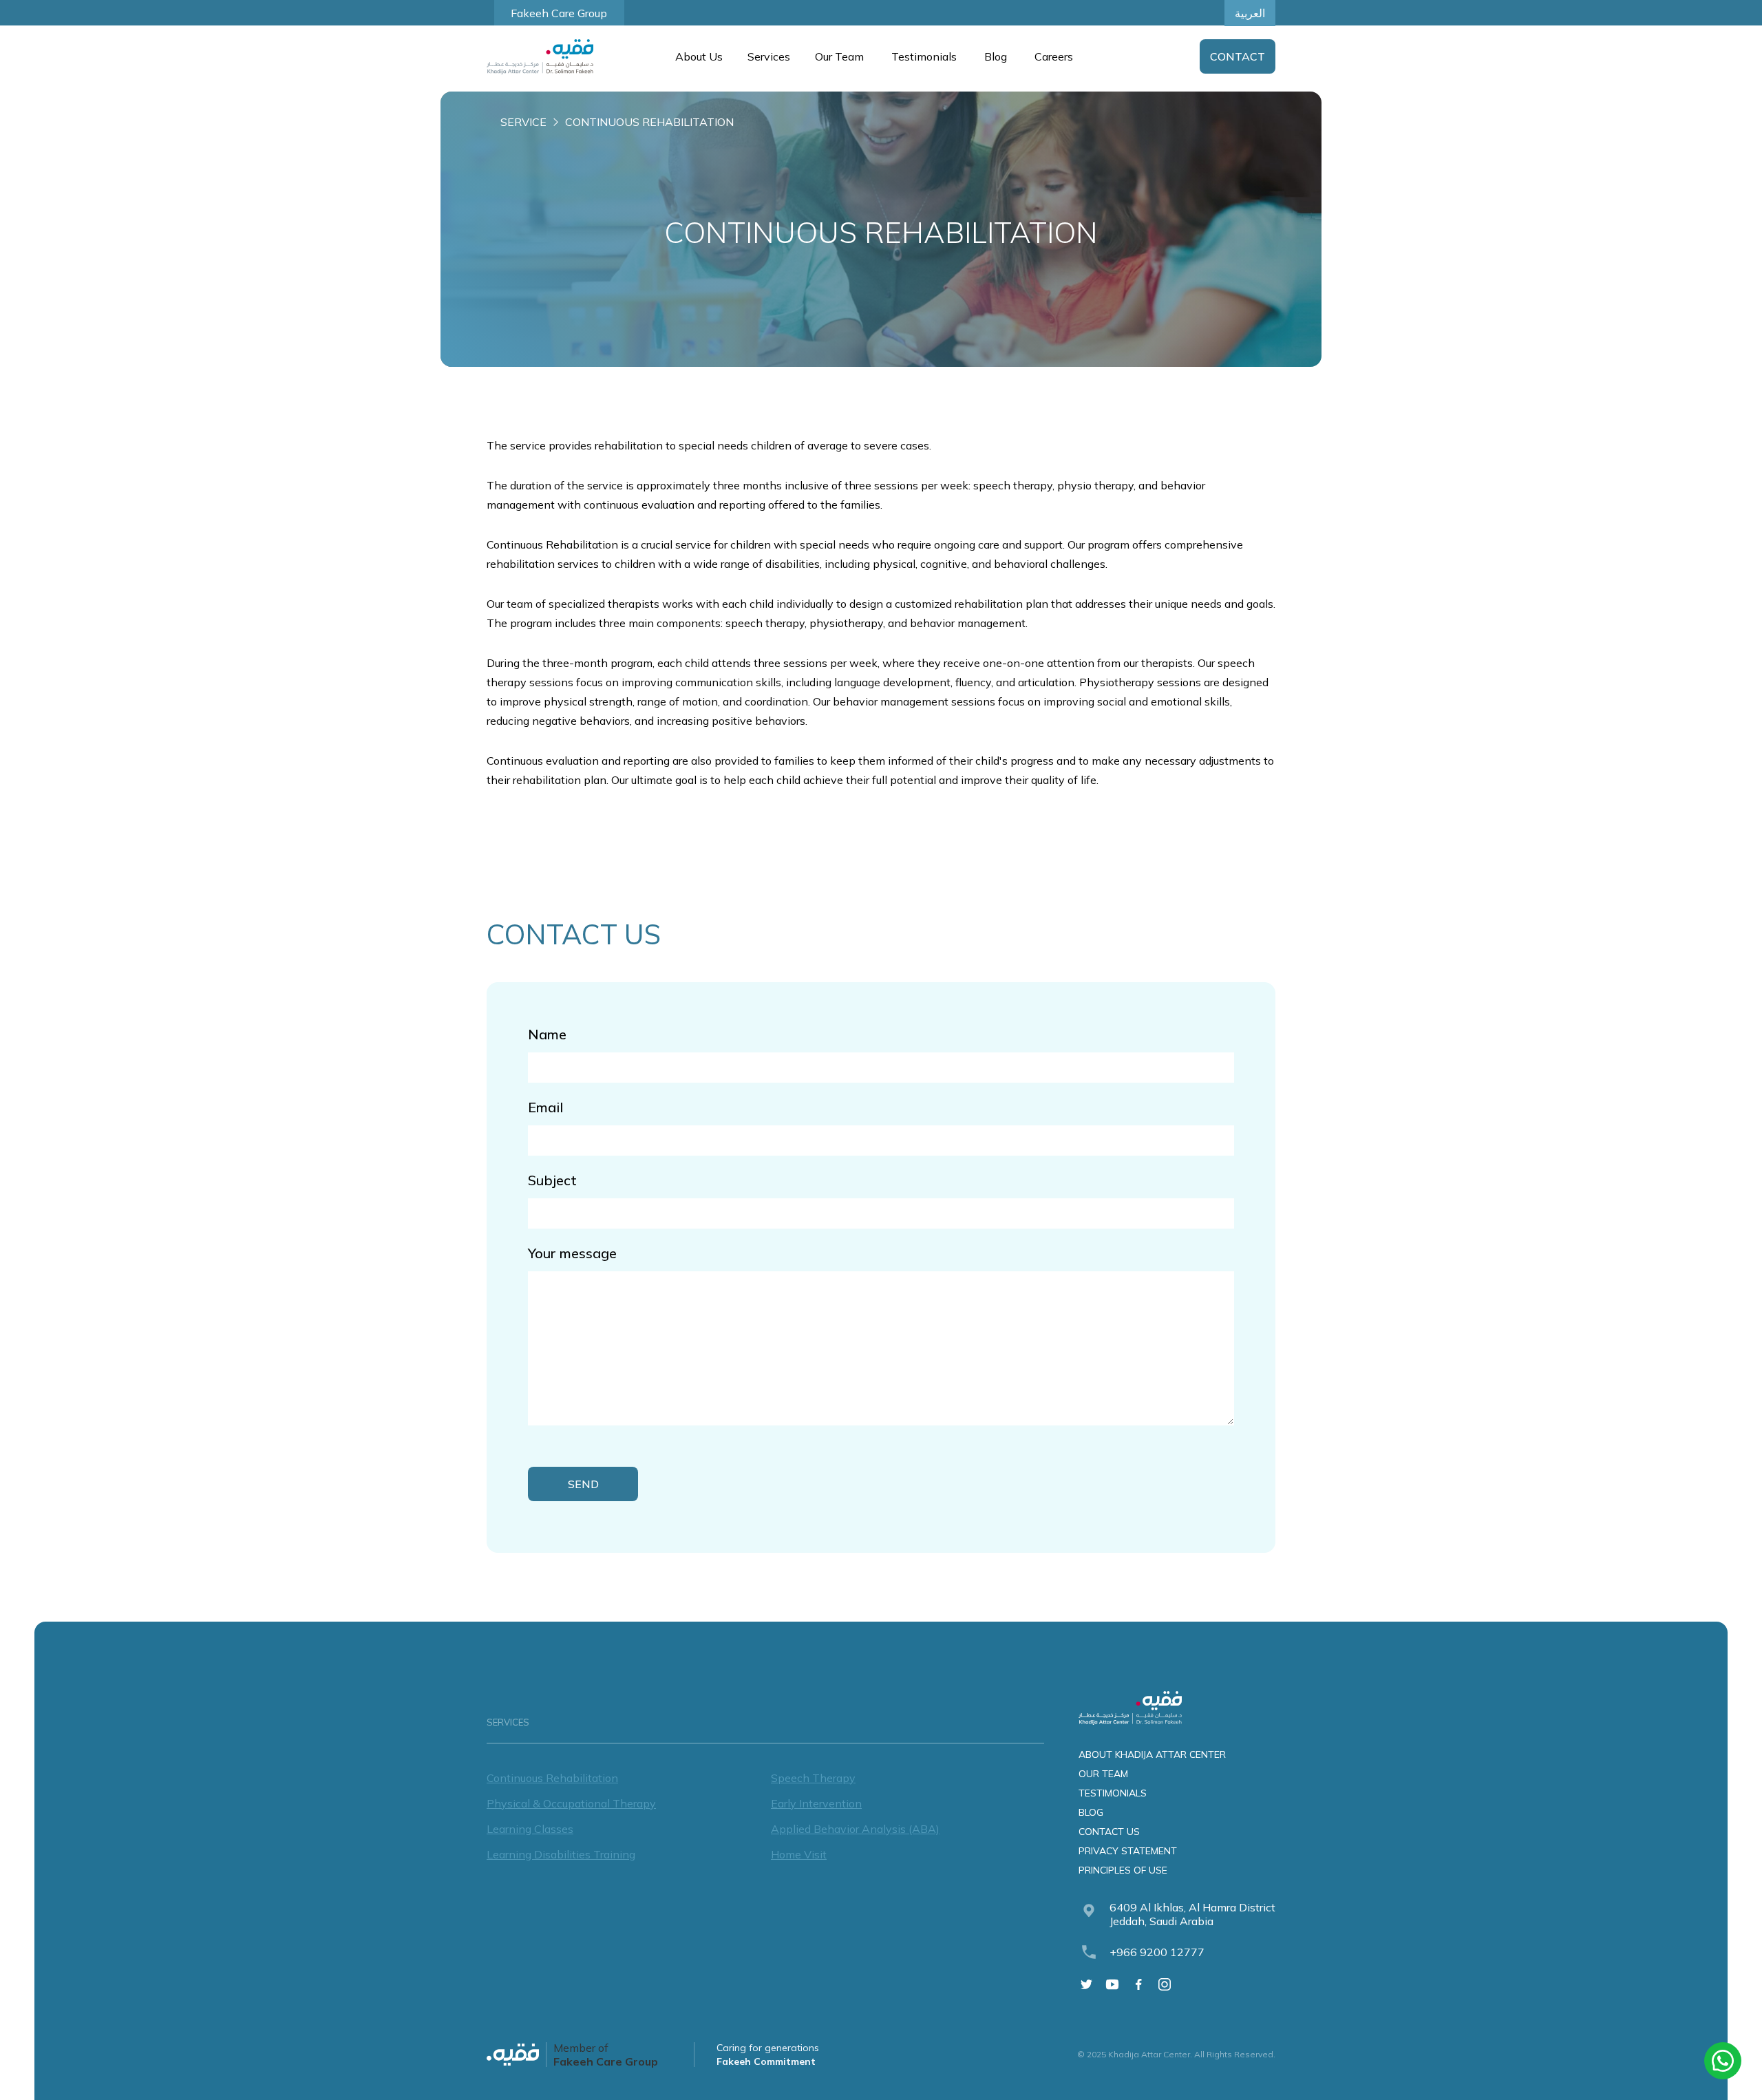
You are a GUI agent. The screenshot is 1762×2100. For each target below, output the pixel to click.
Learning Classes (530, 1829)
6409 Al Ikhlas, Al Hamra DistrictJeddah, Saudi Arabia (1192, 1914)
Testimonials (924, 56)
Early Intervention (816, 1803)
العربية (1250, 13)
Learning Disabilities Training (561, 1854)
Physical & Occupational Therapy (571, 1803)
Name (547, 1034)
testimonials (1113, 1793)
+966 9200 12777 (1157, 1952)
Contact (1238, 56)
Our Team (839, 56)
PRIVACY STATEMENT (1128, 1851)
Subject (552, 1180)
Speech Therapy (813, 1778)
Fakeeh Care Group (559, 13)
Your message (572, 1253)
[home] (540, 57)
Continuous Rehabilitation (552, 1778)
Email (545, 1107)
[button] (698, 56)
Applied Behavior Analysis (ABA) (855, 1829)
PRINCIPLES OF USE (1123, 1870)
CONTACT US (1109, 1832)
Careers (1054, 56)
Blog (996, 56)
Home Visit (799, 1854)
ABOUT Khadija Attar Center (1152, 1754)
